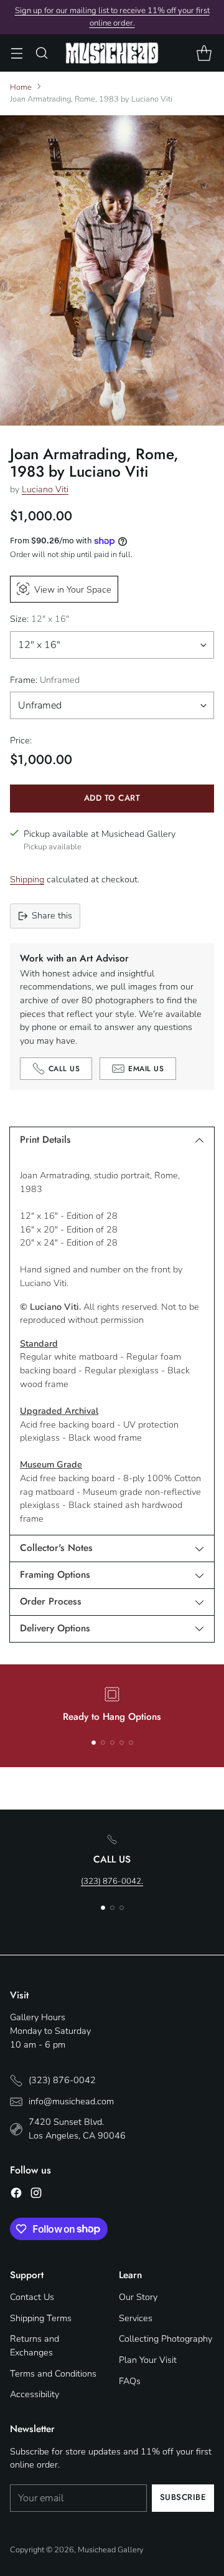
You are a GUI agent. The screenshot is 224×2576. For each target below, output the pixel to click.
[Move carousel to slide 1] (94, 1743)
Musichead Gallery (111, 2550)
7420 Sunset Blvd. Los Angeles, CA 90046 (77, 2129)
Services (136, 2318)
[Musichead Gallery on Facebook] (16, 2195)
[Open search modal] (41, 53)
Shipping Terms (41, 2318)
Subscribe (183, 2497)
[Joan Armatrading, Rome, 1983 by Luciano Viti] (112, 270)
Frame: (45, 680)
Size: (40, 619)
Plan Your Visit (148, 2360)
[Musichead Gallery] (112, 53)
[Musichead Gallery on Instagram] (36, 2195)
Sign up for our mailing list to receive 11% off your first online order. (112, 17)
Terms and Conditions (53, 2373)
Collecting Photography (166, 2339)
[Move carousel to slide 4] (122, 1743)
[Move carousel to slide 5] (131, 1743)
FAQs (130, 2381)
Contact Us (32, 2297)
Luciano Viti (45, 489)
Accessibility (35, 2394)
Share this (52, 915)
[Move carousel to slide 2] (103, 1743)
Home (21, 87)
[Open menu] (16, 53)
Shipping (27, 879)
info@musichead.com (71, 2101)
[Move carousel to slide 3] (112, 1743)
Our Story (138, 2297)
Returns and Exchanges (35, 2345)
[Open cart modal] (204, 53)
